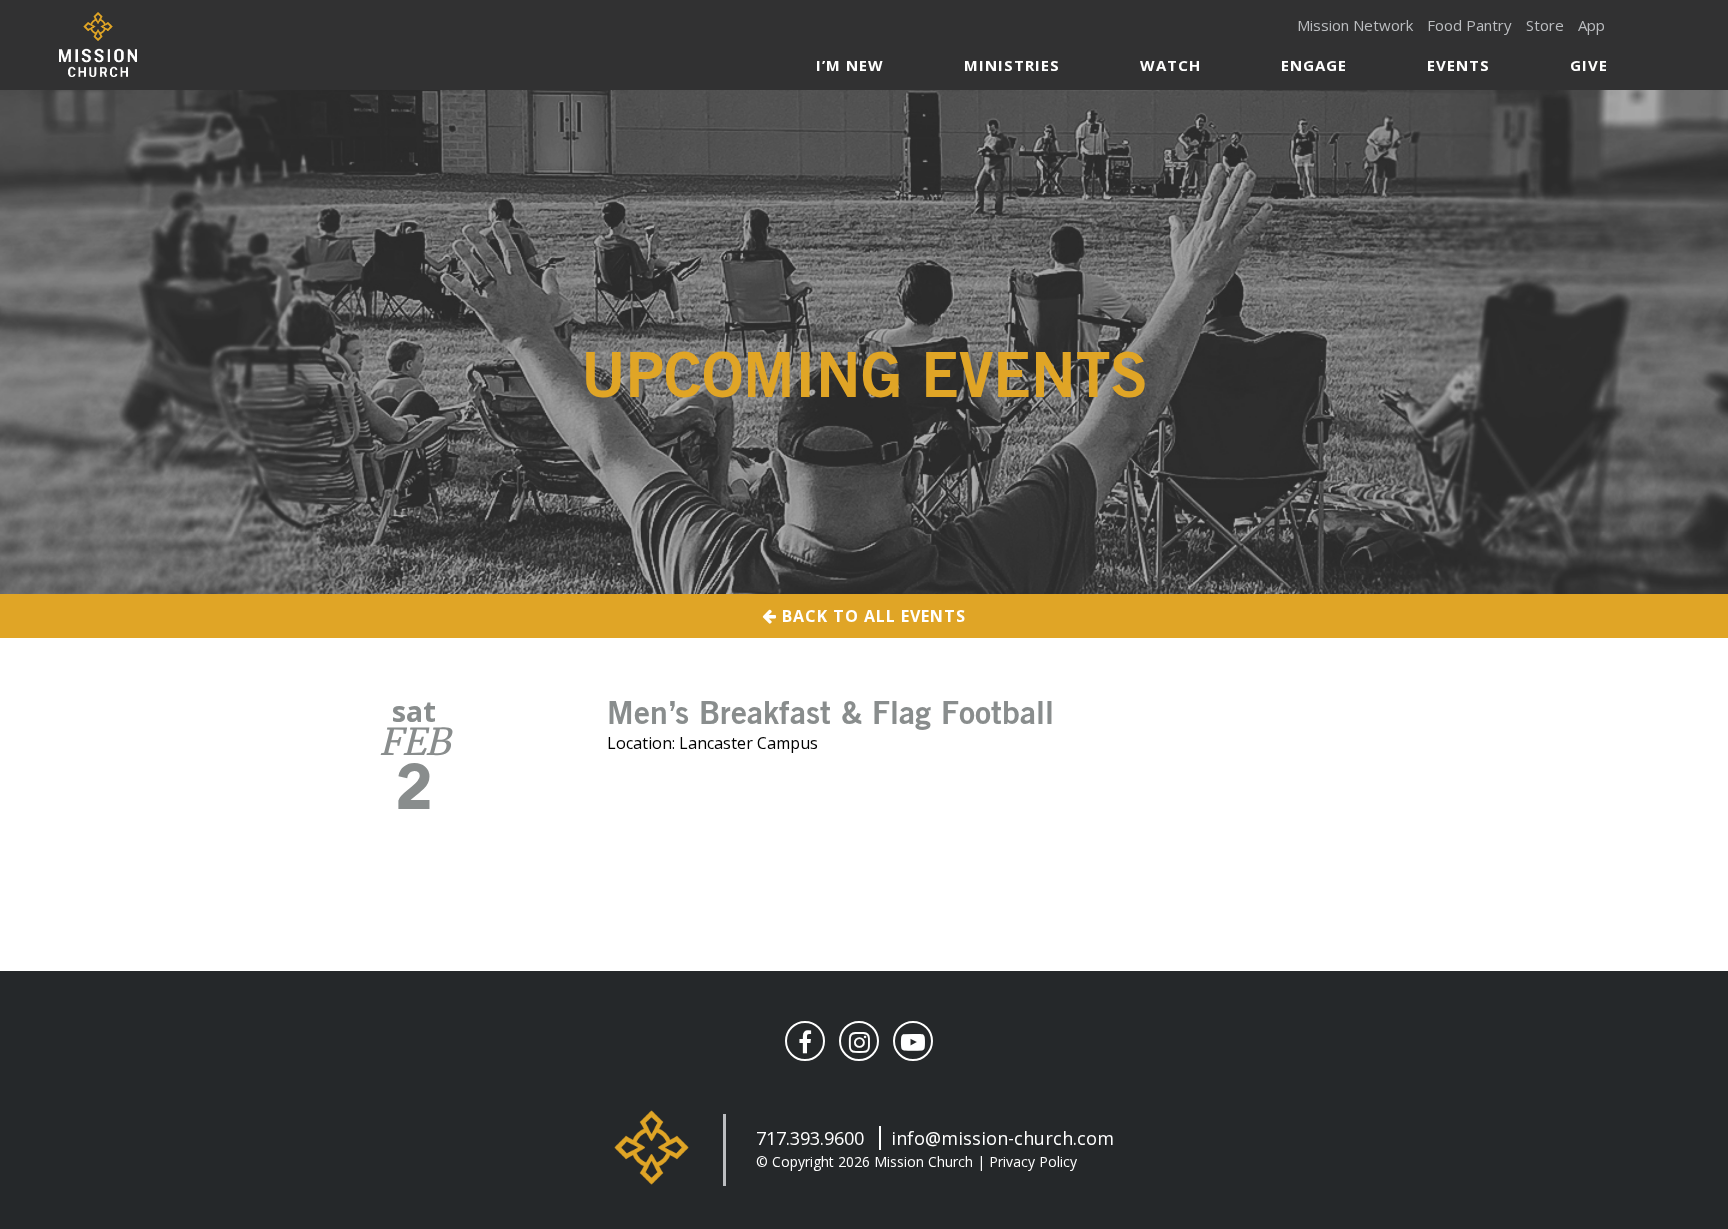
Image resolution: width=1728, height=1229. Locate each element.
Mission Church (97, 44)
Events (1458, 65)
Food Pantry (1469, 25)
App (1591, 25)
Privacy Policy (1033, 1161)
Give (1589, 65)
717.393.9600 (810, 1138)
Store (1545, 25)
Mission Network (1355, 25)
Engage (1314, 65)
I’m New (850, 65)
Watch (1170, 65)
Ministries (1012, 65)
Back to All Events (871, 616)
